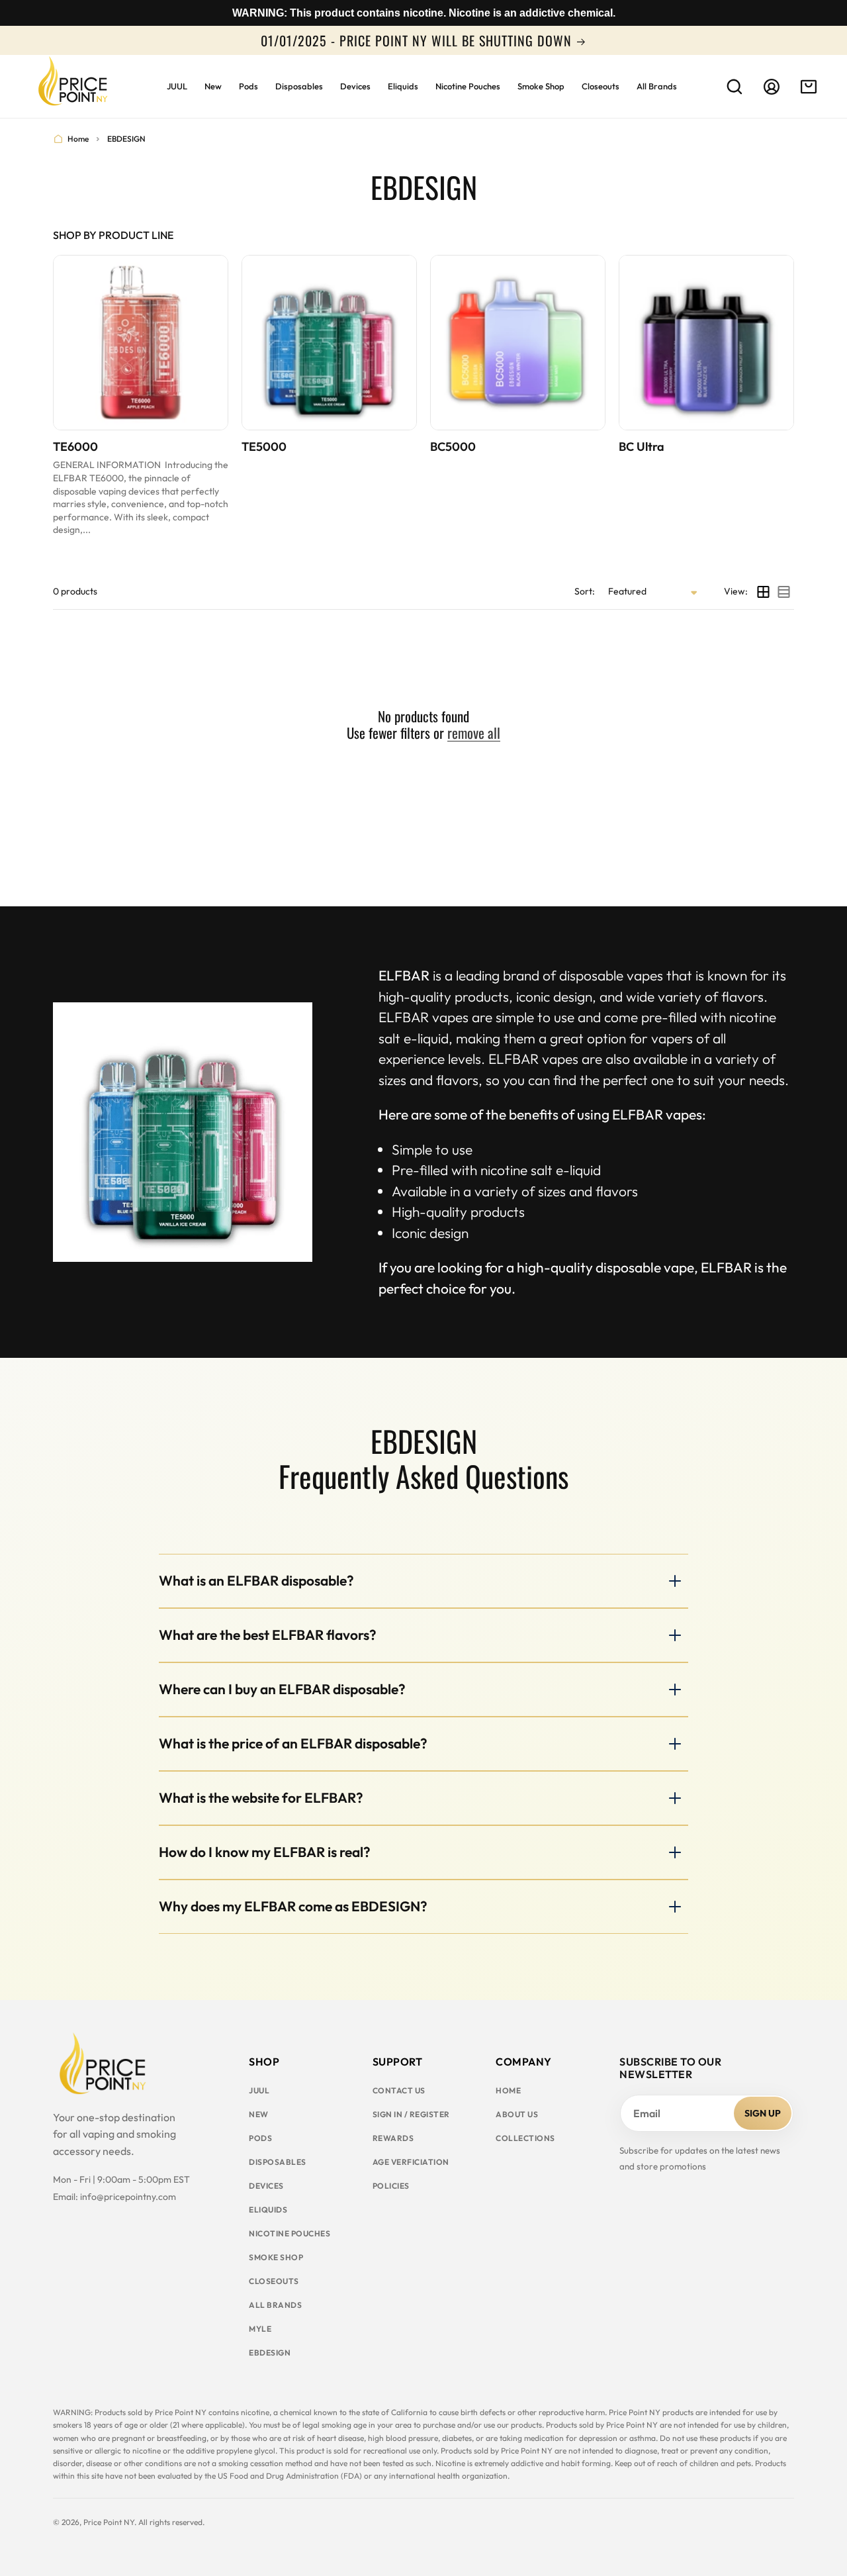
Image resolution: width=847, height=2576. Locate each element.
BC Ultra (642, 447)
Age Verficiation (411, 2162)
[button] (735, 87)
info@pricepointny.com (128, 2197)
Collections (525, 2138)
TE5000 (264, 447)
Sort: (585, 591)
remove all (474, 733)
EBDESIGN (270, 2353)
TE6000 (75, 447)
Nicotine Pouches (290, 2233)
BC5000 (453, 447)
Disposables (278, 2162)
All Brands (275, 2305)
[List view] (784, 592)
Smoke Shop (276, 2257)
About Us (517, 2114)
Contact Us (399, 2090)
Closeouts (274, 2281)
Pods (260, 2138)
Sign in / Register (411, 2114)
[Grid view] (763, 592)
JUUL (259, 2090)
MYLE (260, 2329)
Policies (391, 2186)
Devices (266, 2186)
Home (78, 139)
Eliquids (268, 2210)
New (259, 2114)
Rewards (393, 2138)
